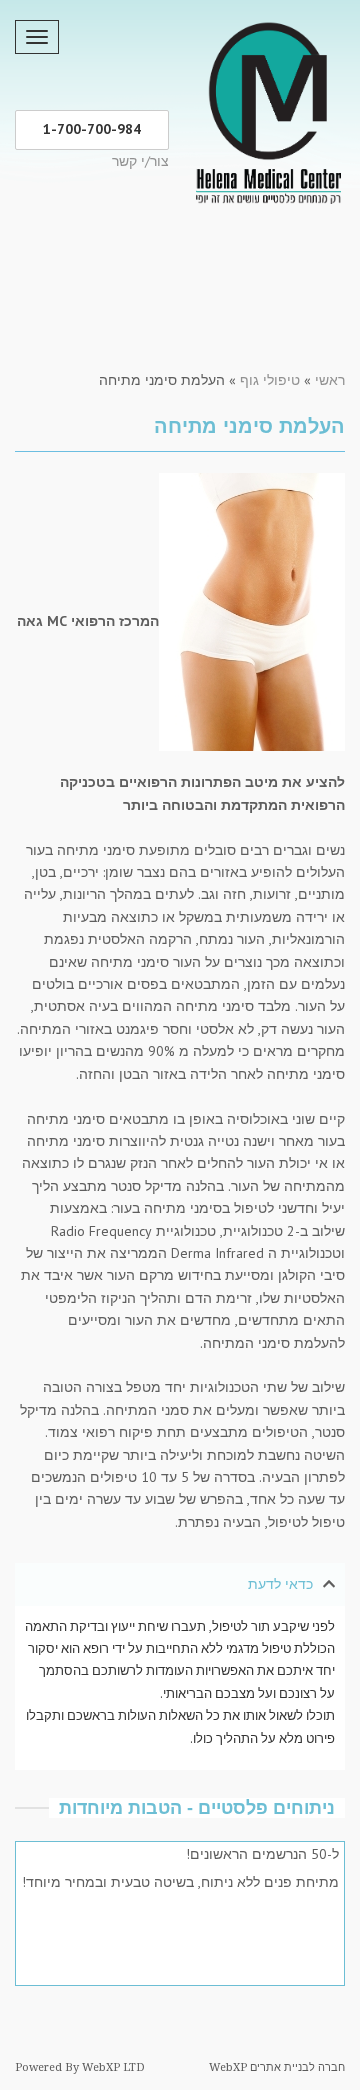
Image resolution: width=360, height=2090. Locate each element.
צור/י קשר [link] (140, 161)
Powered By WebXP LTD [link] (80, 2067)
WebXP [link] (228, 2067)
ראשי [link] (330, 380)
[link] (267, 109)
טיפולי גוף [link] (270, 380)
